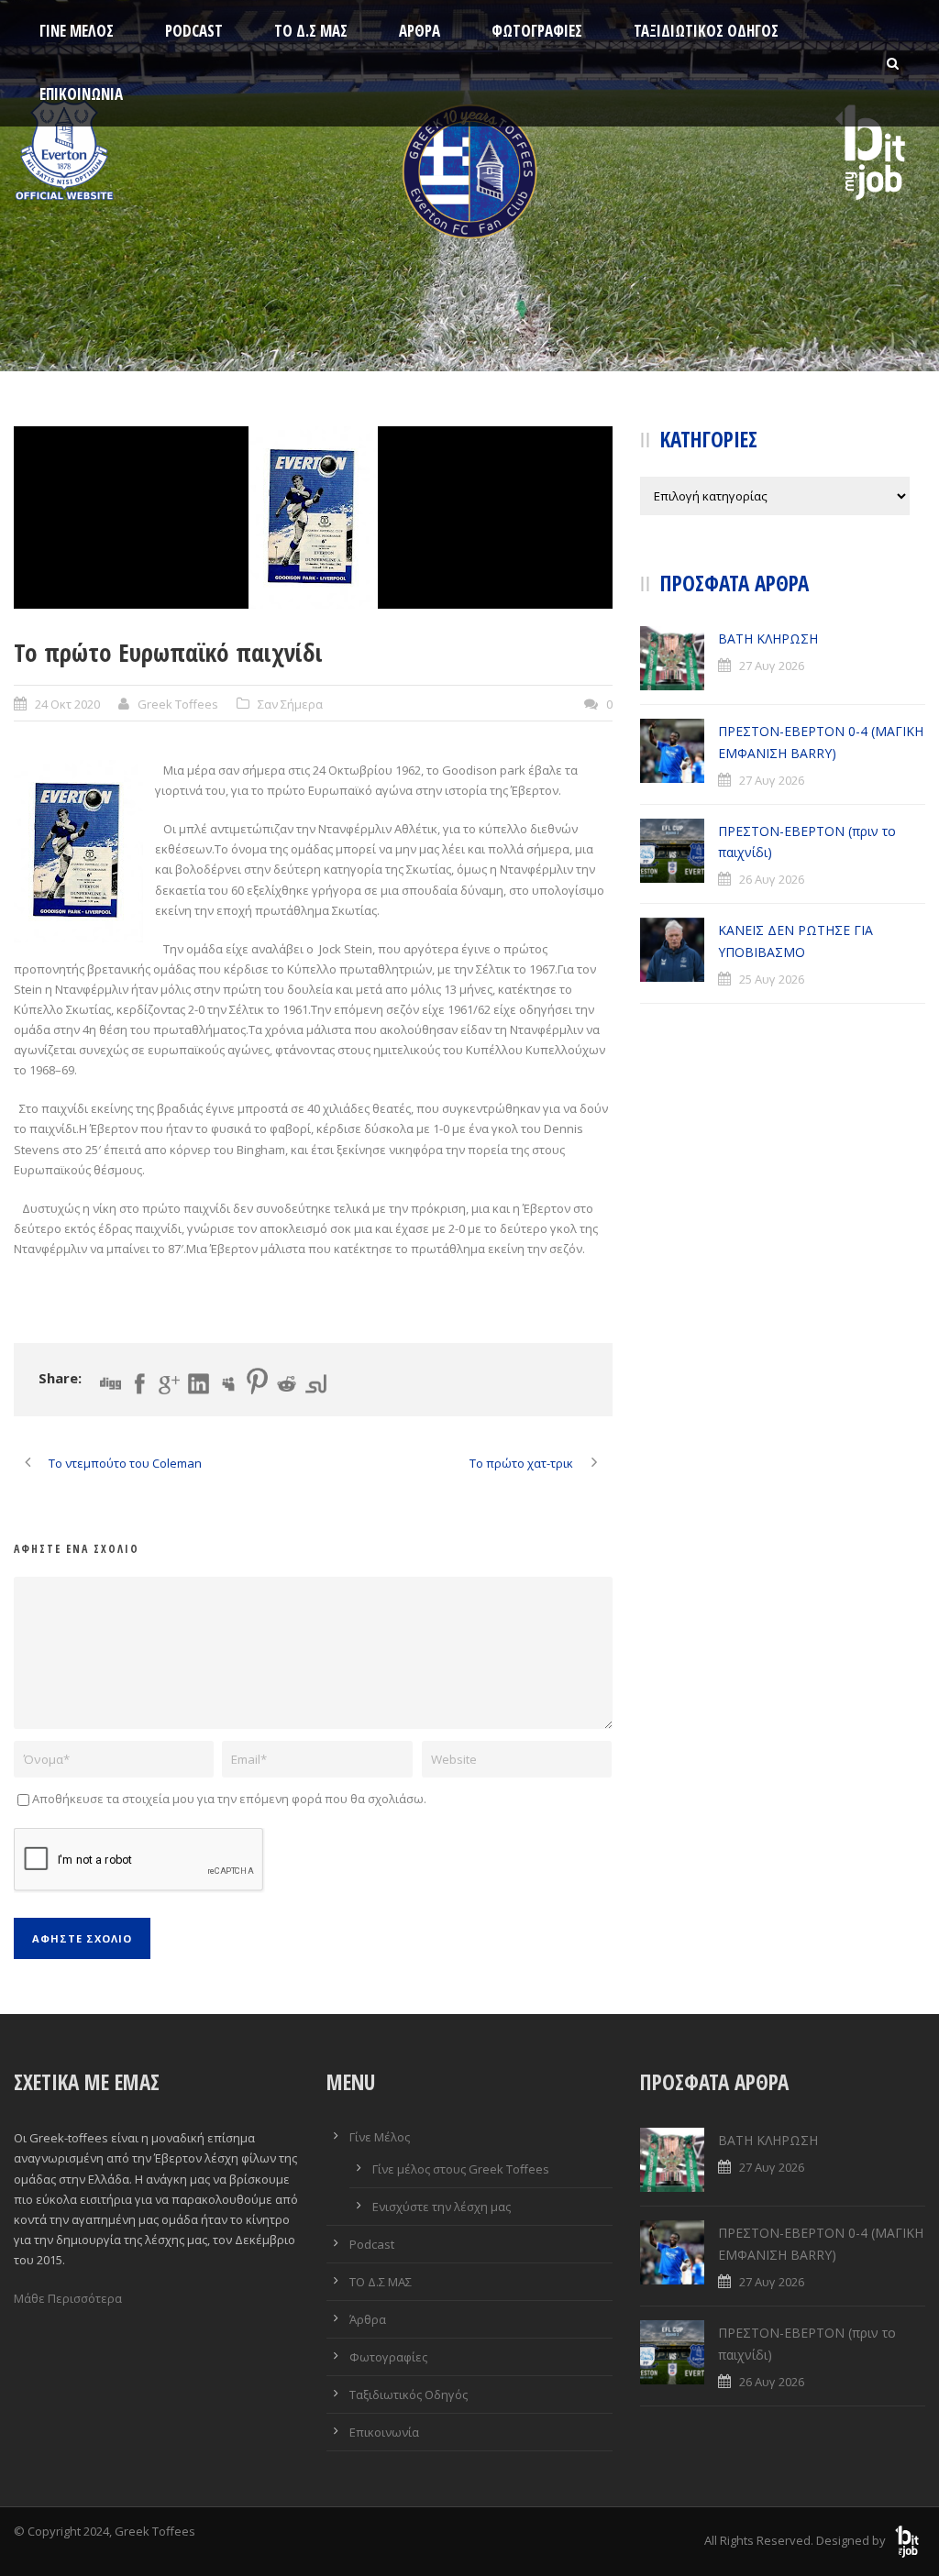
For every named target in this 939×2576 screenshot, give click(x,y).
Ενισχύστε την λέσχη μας (442, 2207)
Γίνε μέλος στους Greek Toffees (461, 2169)
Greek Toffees (178, 704)
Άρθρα (420, 31)
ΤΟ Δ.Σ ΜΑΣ (311, 31)
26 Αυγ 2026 (772, 879)
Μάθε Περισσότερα (68, 2298)
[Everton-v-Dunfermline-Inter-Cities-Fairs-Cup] (313, 517)
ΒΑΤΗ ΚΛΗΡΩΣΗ (768, 638)
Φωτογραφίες (537, 31)
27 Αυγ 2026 (772, 666)
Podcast (194, 31)
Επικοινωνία (81, 94)
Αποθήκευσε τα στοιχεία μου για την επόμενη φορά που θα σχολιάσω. (229, 1799)
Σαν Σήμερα (290, 704)
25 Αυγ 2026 (772, 979)
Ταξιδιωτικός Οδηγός (706, 31)
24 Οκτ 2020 (67, 704)
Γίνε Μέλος (77, 31)
